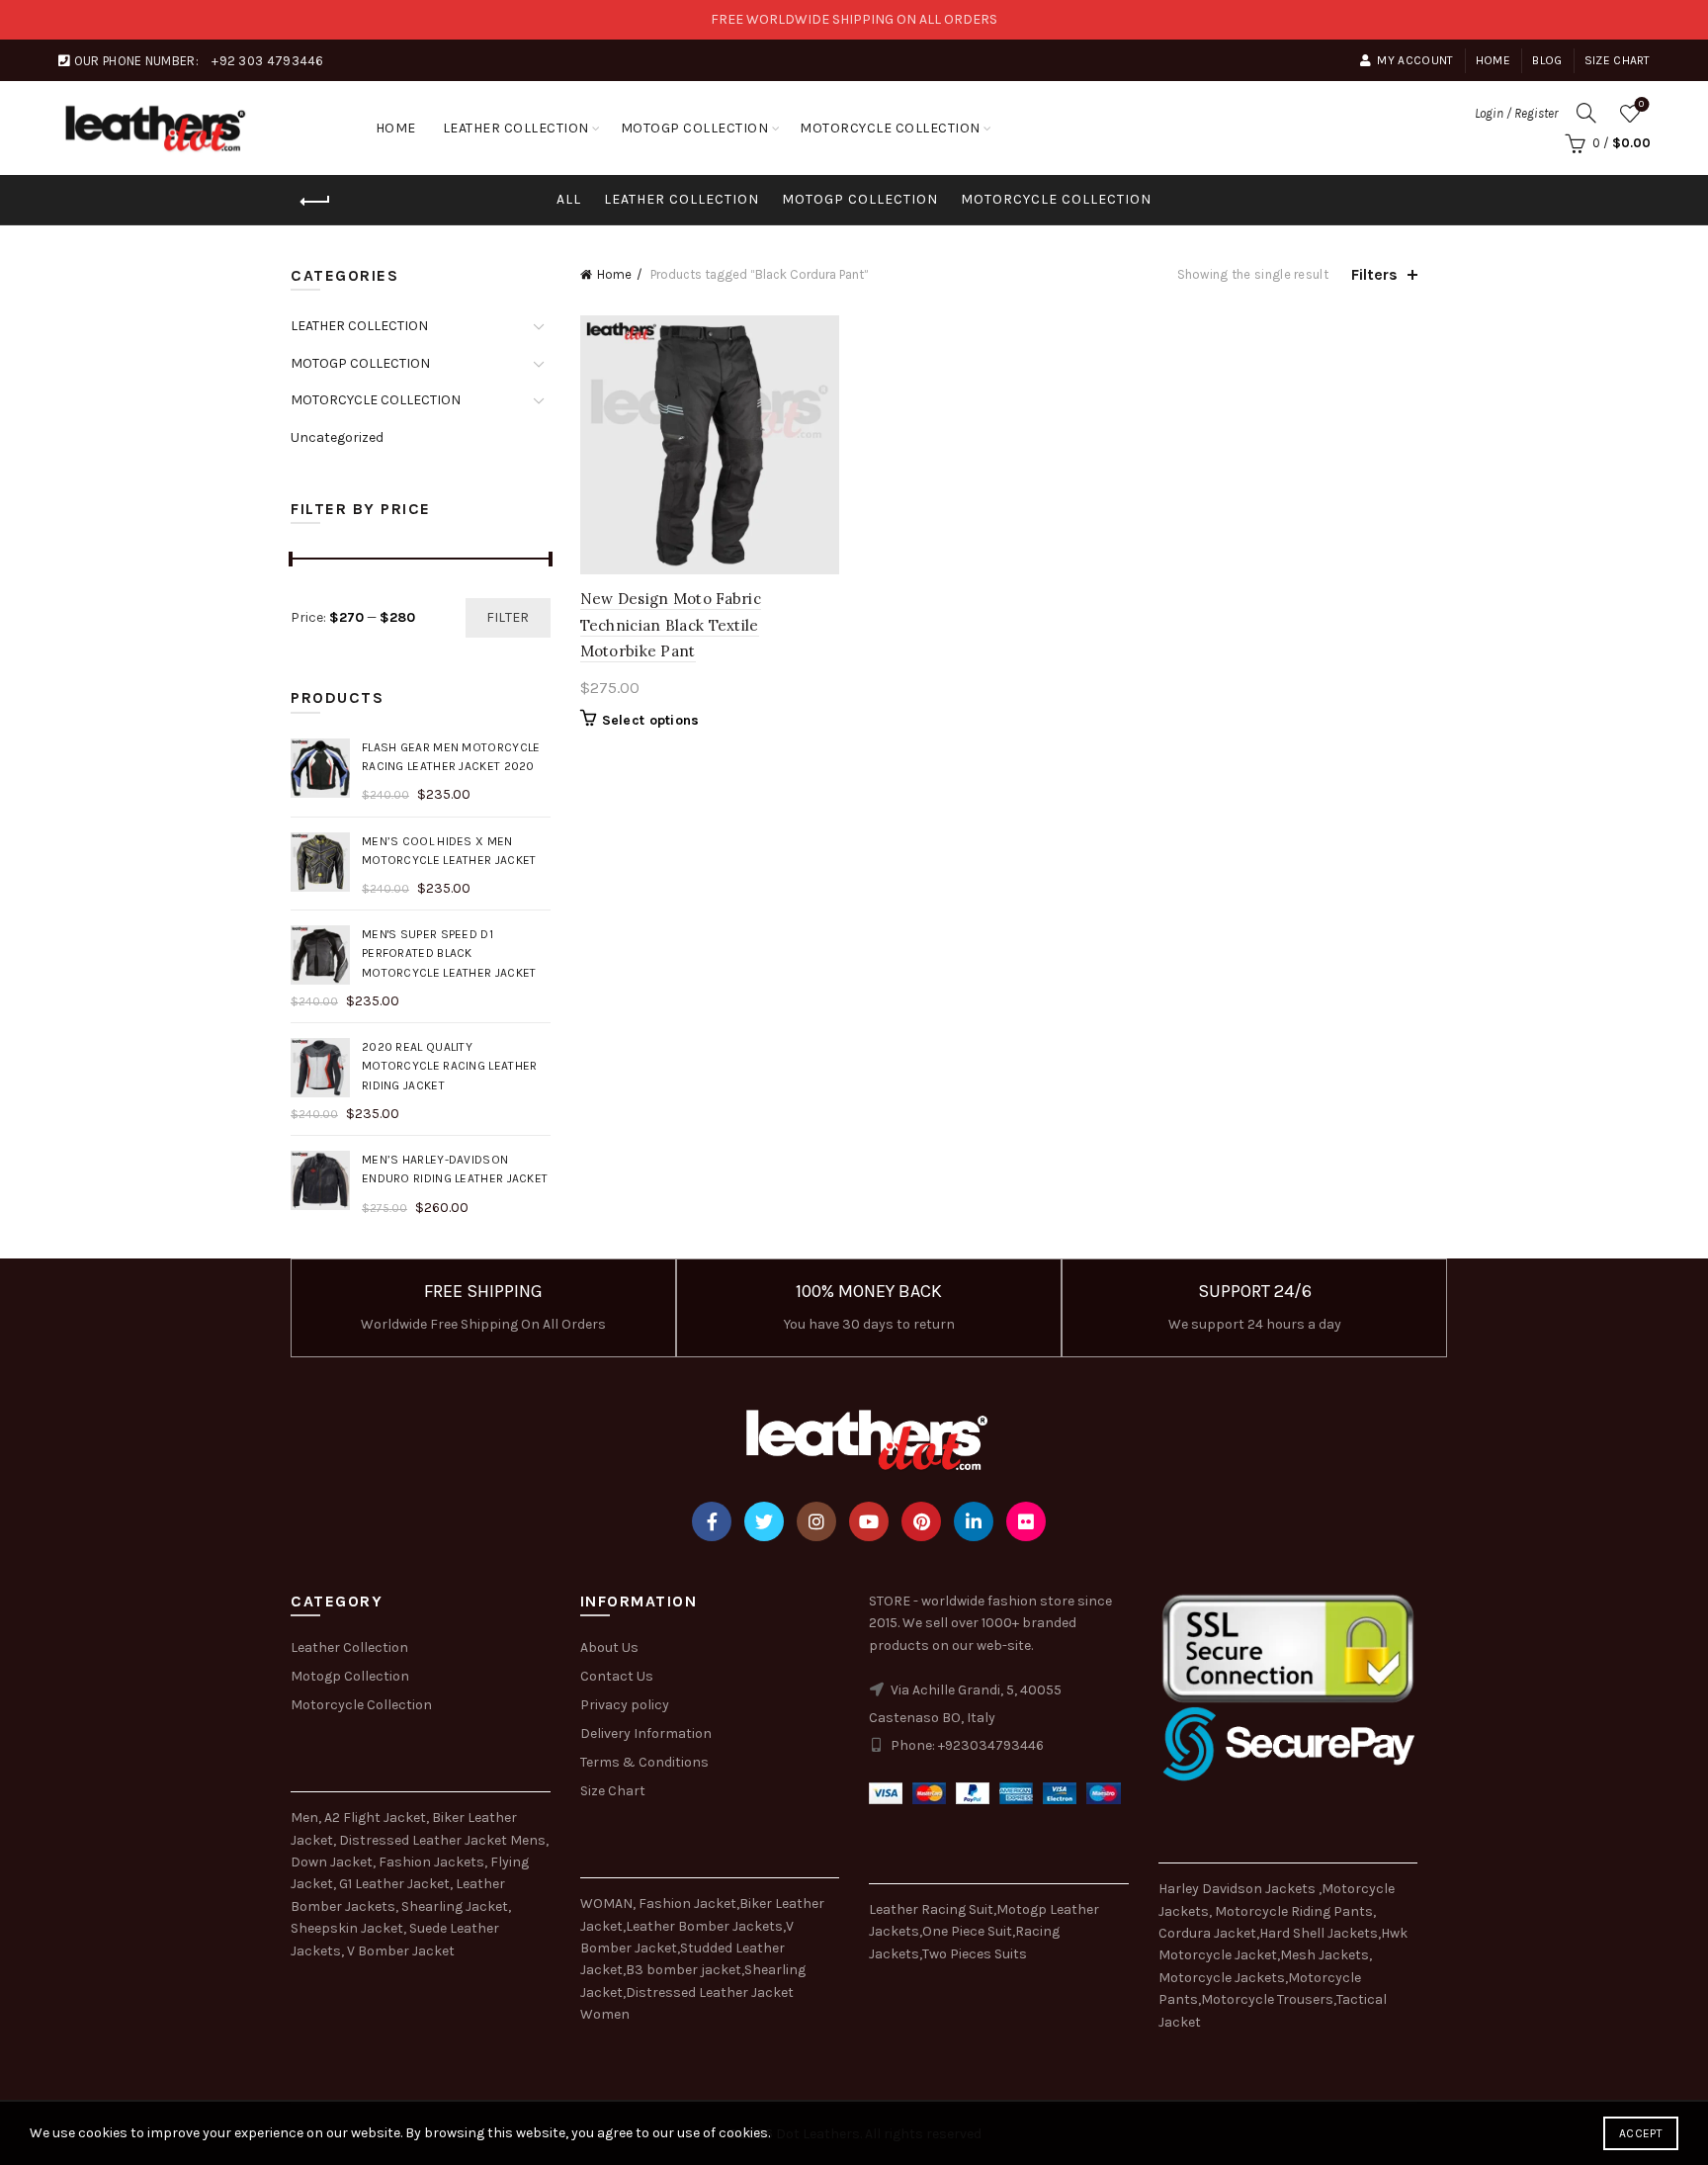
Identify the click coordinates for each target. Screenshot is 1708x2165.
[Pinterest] (921, 1521)
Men (304, 1818)
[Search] (1586, 113)
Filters (1374, 274)
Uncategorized (337, 437)
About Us (609, 1647)
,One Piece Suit (966, 1931)
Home (1493, 60)
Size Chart (1618, 60)
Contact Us (617, 1676)
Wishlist (1641, 104)
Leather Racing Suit (931, 1909)
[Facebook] (712, 1521)
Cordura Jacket (1207, 1933)
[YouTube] (869, 1521)
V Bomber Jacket (401, 1951)
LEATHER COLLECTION (516, 128)
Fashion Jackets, (433, 1862)
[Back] (315, 202)
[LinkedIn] (974, 1521)
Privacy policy (625, 1705)
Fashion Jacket (687, 1904)
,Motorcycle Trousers (1266, 1999)
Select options (651, 720)
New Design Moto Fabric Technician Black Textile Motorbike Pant (671, 625)
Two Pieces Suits (975, 1954)
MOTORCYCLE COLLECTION (890, 128)
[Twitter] (764, 1521)
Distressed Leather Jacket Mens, (444, 1840)
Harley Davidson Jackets (1238, 1889)
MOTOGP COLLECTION (695, 128)
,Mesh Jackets (1323, 1955)
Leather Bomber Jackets (704, 1926)
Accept (1641, 2133)
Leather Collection (349, 1647)
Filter (508, 617)
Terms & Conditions (644, 1762)
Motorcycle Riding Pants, (1295, 1911)
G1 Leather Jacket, (396, 1884)
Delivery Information (646, 1733)
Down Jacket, (333, 1862)
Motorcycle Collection (361, 1705)
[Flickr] (1026, 1521)
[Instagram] (816, 1521)
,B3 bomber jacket (682, 1970)
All (569, 199)
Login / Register (1516, 113)
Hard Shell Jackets (1319, 1933)
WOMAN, (608, 1904)
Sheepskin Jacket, (348, 1928)
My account (1415, 60)
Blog (1547, 60)
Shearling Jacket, (456, 1906)
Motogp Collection (350, 1676)
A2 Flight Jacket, (377, 1818)
